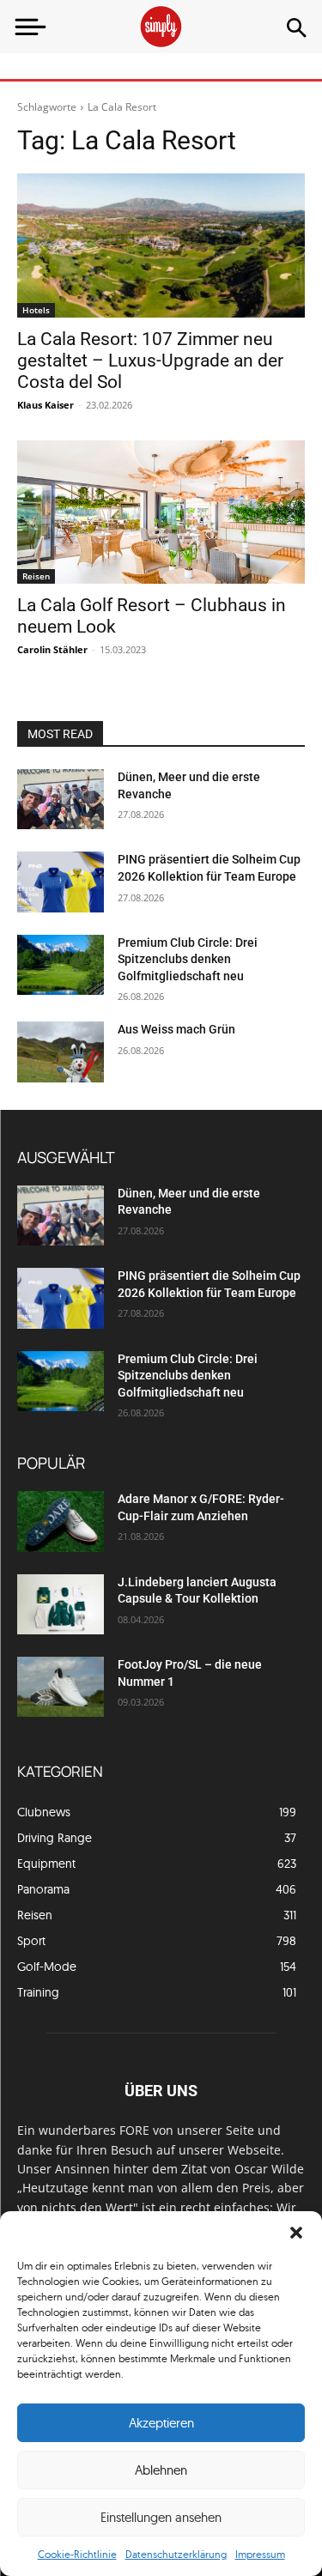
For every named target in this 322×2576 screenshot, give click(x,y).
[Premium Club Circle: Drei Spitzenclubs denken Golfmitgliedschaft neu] (61, 965)
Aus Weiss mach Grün (176, 1029)
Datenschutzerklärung (176, 2554)
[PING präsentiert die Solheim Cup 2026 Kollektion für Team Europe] (61, 882)
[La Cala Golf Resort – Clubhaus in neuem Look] (161, 512)
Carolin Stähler (52, 649)
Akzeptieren (161, 2423)
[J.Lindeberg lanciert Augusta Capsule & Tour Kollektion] (61, 1604)
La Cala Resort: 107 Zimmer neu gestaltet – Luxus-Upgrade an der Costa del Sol (150, 361)
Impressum (260, 2554)
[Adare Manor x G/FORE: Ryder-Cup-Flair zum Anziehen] (61, 1521)
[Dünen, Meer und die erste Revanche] (61, 799)
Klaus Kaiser (46, 405)
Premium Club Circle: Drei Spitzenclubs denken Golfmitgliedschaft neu (188, 959)
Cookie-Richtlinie (77, 2554)
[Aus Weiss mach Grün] (61, 1052)
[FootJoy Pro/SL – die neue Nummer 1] (61, 1687)
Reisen (36, 576)
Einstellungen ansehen (161, 2517)
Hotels (36, 310)
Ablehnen (161, 2470)
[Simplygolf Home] (161, 27)
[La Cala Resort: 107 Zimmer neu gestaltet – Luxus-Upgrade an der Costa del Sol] (161, 245)
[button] (296, 2233)
